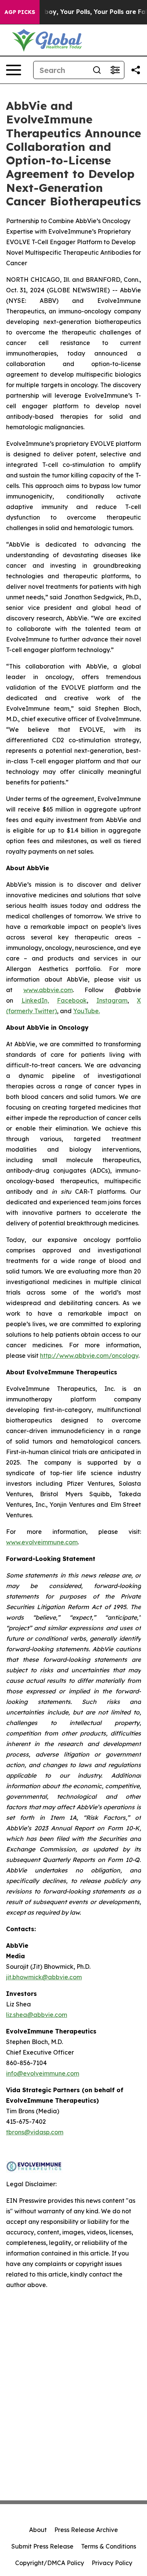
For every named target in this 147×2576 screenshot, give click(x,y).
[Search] (97, 70)
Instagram (112, 1000)
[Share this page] (136, 70)
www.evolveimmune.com (42, 1542)
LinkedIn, (35, 1000)
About (38, 2530)
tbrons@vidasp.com (35, 2132)
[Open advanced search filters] (115, 70)
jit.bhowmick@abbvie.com (44, 1977)
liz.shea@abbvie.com (37, 2015)
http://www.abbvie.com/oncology (89, 1356)
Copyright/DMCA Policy (50, 2563)
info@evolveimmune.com (43, 2073)
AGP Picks (20, 12)
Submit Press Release (42, 2546)
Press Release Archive (86, 2530)
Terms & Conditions (109, 2546)
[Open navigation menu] (14, 70)
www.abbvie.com (48, 990)
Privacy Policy (112, 2563)
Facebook (72, 1000)
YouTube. (87, 1011)
